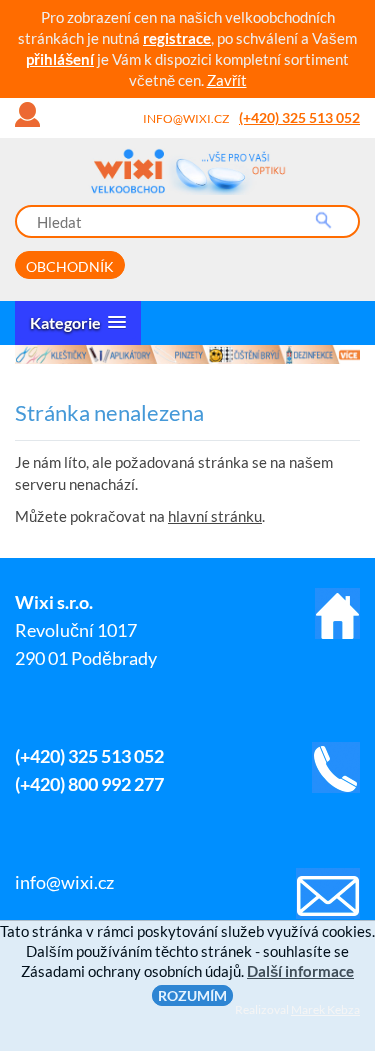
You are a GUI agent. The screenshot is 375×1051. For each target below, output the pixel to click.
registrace (177, 38)
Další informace (300, 971)
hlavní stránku (215, 516)
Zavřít (227, 80)
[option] (187, 354)
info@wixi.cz (186, 118)
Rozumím (192, 995)
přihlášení (60, 59)
